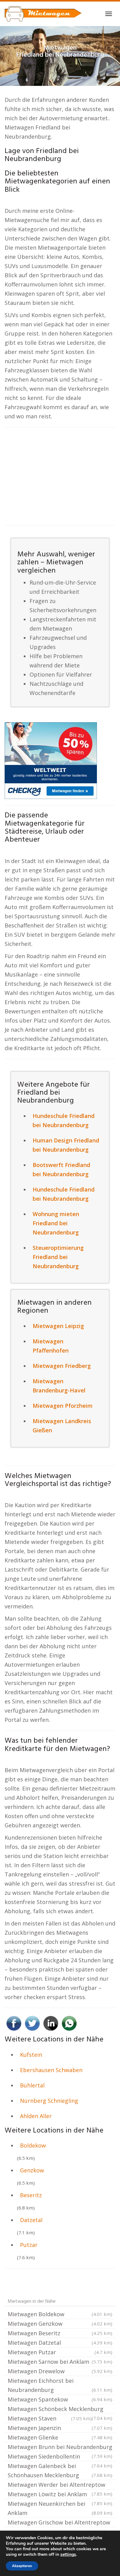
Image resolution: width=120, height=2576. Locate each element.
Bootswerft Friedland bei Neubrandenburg (61, 1169)
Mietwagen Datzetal (60, 2343)
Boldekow (33, 2145)
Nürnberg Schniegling (49, 2101)
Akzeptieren (22, 2566)
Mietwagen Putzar (60, 2352)
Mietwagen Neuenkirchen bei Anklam (60, 2508)
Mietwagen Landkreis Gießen (62, 1426)
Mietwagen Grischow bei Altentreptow (60, 2523)
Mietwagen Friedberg (62, 1366)
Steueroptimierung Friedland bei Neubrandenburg (58, 1257)
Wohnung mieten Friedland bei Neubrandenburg (56, 1223)
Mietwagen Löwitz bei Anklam (60, 2495)
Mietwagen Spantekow (60, 2399)
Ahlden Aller (36, 2116)
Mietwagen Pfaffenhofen (51, 1346)
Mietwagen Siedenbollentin (60, 2457)
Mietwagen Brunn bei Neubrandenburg (60, 2447)
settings (68, 2555)
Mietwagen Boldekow (60, 2314)
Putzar (29, 2245)
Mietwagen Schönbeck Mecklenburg (60, 2409)
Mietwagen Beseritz (60, 2333)
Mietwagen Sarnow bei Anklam (60, 2362)
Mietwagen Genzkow (60, 2324)
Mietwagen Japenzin (60, 2428)
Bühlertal (32, 2085)
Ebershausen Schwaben (51, 2070)
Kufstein (31, 2055)
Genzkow (32, 2170)
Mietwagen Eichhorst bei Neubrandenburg (60, 2385)
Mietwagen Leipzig (58, 1326)
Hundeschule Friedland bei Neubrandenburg (64, 1120)
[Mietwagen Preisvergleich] (51, 760)
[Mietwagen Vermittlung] (43, 14)
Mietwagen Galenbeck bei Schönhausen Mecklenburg (60, 2470)
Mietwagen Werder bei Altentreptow (60, 2485)
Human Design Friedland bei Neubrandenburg (66, 1145)
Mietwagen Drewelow (60, 2371)
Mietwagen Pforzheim (63, 1406)
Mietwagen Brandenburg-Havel (59, 1386)
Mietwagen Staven (50, 2418)
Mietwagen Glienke (60, 2437)
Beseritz (31, 2195)
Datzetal (31, 2220)
